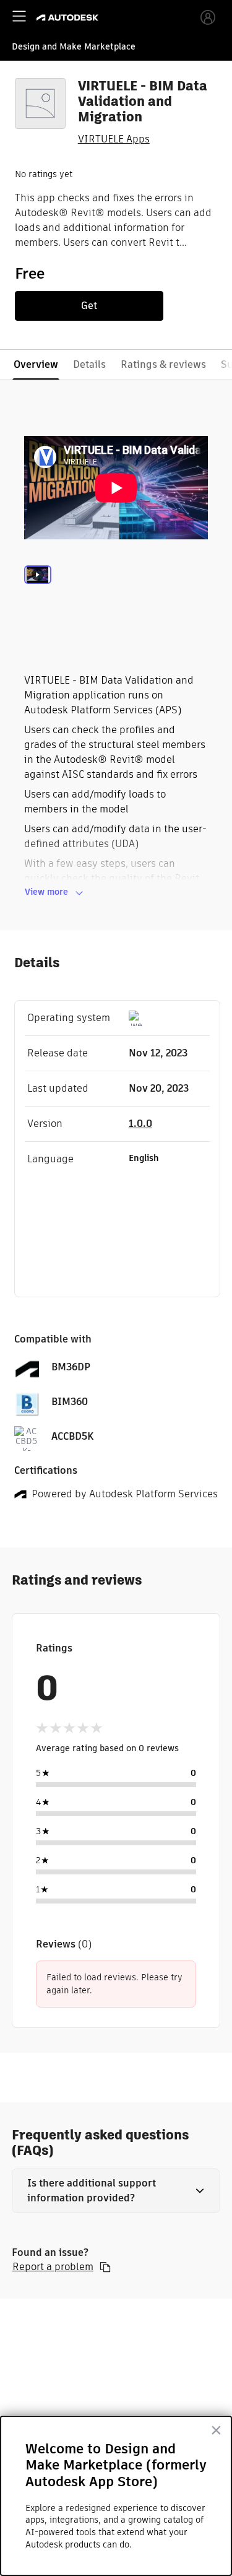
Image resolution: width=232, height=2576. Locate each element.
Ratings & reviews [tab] (163, 364)
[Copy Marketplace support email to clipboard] (105, 2267)
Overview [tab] (36, 364)
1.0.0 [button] (140, 1124)
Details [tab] (89, 364)
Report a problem (53, 2267)
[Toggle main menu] (19, 16)
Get (89, 306)
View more (46, 892)
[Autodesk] (69, 18)
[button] (116, 2191)
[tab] (38, 591)
